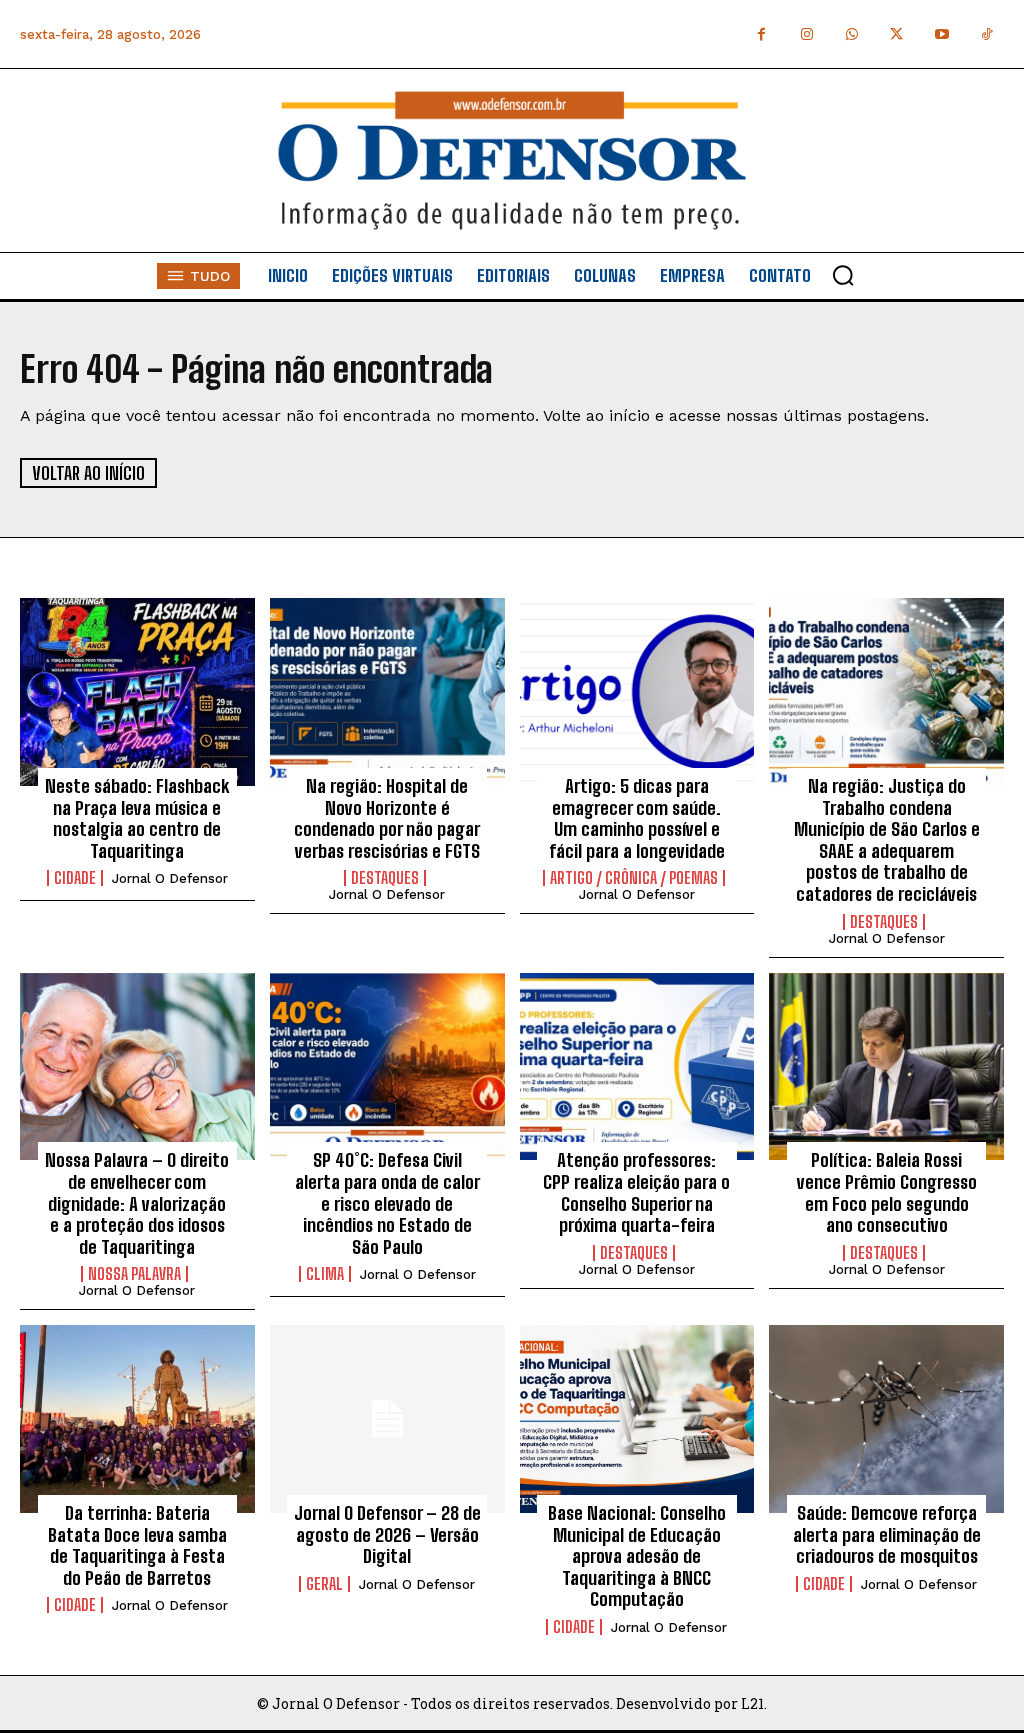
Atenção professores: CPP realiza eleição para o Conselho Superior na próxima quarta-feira (636, 1192)
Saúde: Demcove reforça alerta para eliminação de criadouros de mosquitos (887, 1534)
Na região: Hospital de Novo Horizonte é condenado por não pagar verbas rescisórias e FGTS (387, 818)
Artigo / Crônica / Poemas (634, 878)
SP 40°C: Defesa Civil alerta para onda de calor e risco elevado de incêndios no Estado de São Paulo (387, 1203)
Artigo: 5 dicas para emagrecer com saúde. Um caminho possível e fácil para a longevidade (637, 818)
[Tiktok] (986, 34)
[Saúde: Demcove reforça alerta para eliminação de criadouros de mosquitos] (886, 1419)
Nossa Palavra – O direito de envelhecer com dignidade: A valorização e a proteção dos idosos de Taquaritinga (137, 1203)
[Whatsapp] (851, 34)
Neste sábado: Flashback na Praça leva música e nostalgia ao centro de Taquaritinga (137, 818)
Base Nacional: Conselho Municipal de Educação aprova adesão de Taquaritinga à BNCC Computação (637, 1556)
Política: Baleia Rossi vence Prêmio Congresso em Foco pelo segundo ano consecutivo (887, 1192)
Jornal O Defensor (170, 878)
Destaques (385, 878)
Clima (325, 1274)
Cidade (75, 878)
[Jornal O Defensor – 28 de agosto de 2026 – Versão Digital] (387, 1419)
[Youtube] (941, 34)
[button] (843, 275)
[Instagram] (806, 34)
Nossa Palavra (134, 1274)
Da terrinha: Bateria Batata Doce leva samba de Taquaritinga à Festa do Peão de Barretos (137, 1545)
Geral (324, 1584)
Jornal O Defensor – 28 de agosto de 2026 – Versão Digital (387, 1534)
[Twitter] (896, 34)
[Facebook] (761, 34)
